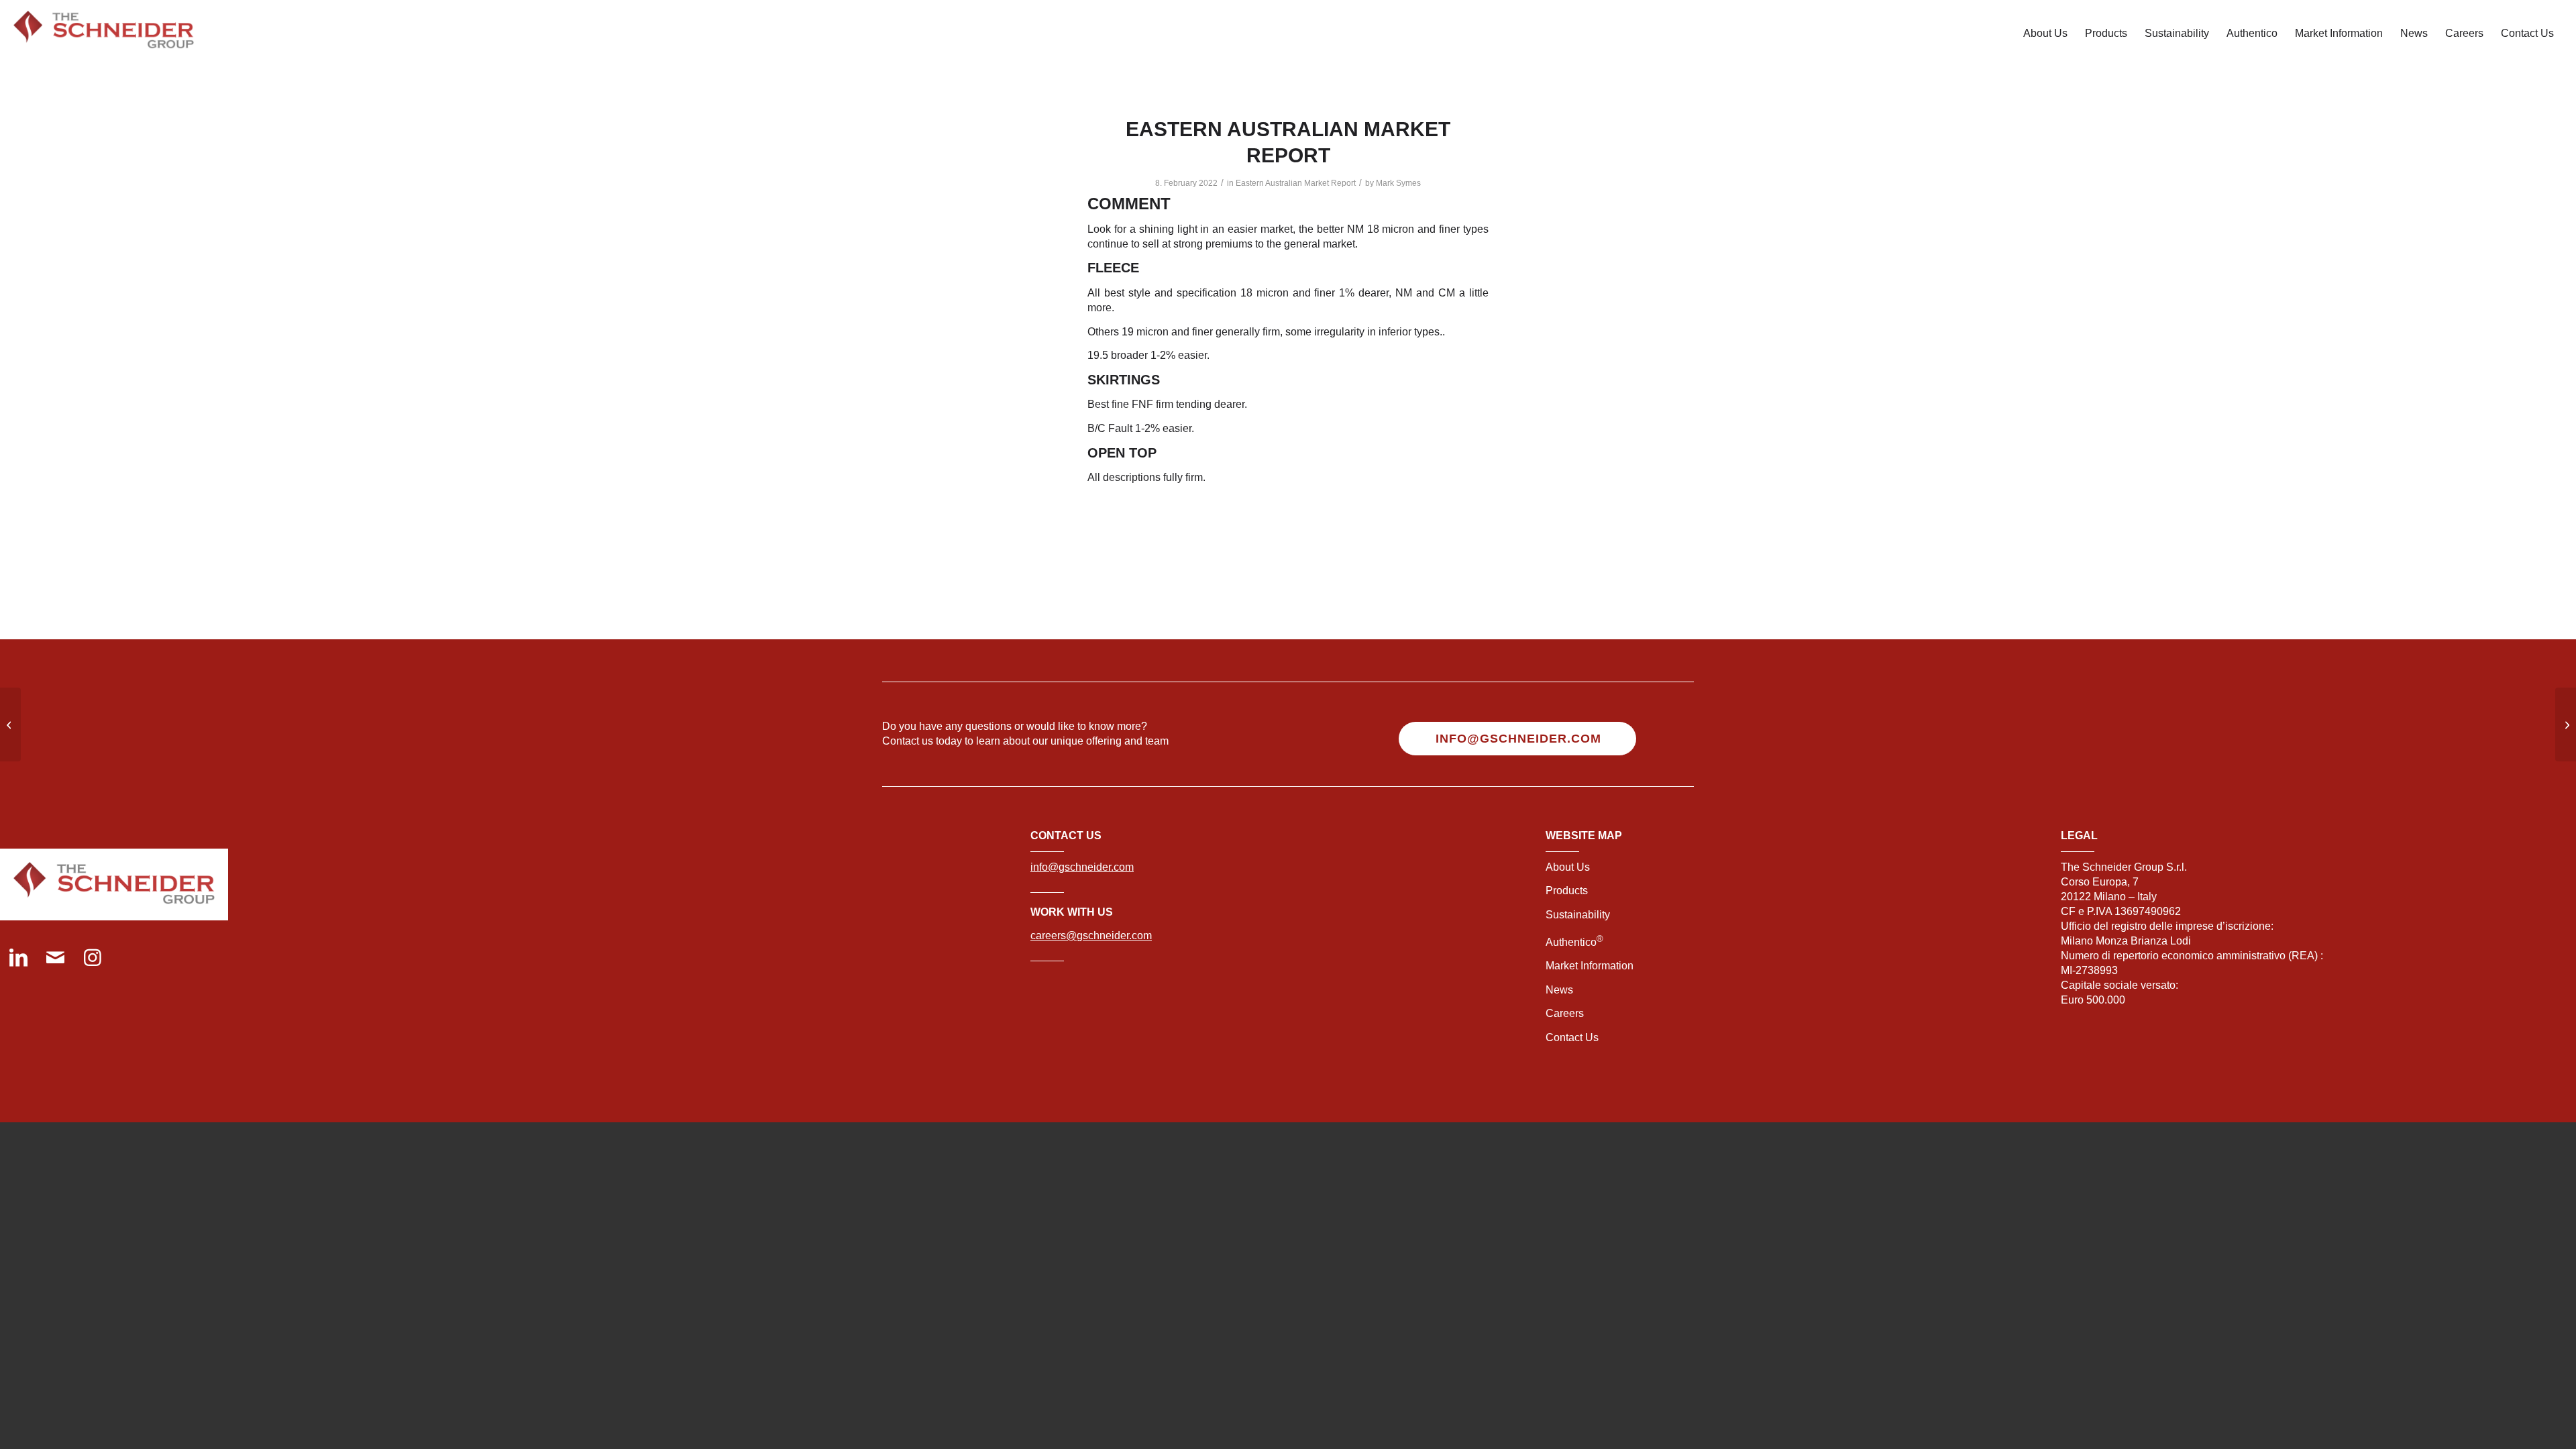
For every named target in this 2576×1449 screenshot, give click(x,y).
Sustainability (1578, 915)
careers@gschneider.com (1091, 935)
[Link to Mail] (55, 959)
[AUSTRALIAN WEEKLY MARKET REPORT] (10, 724)
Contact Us (1572, 1037)
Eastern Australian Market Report (1296, 183)
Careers (1565, 1013)
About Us (1568, 867)
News (1559, 990)
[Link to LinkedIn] (18, 959)
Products (1567, 891)
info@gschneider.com (1082, 867)
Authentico (1574, 942)
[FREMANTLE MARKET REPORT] (2566, 724)
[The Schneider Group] (104, 34)
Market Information (1590, 966)
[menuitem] (2045, 34)
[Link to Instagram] (92, 959)
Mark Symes (1398, 183)
